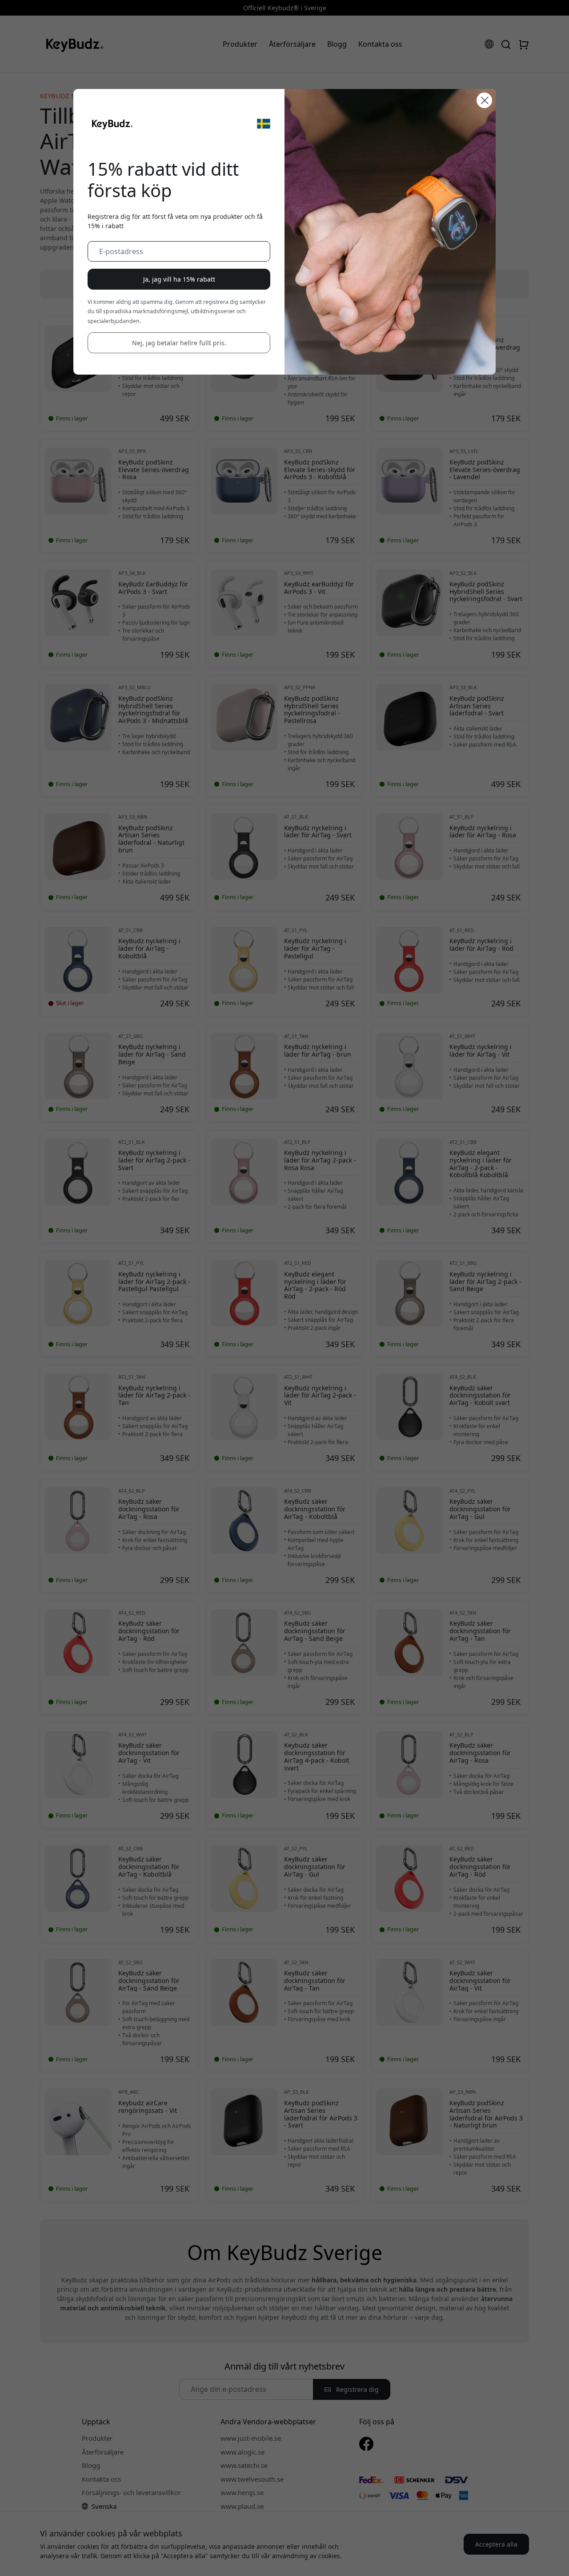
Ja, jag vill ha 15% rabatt (179, 279)
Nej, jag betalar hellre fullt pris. (179, 343)
